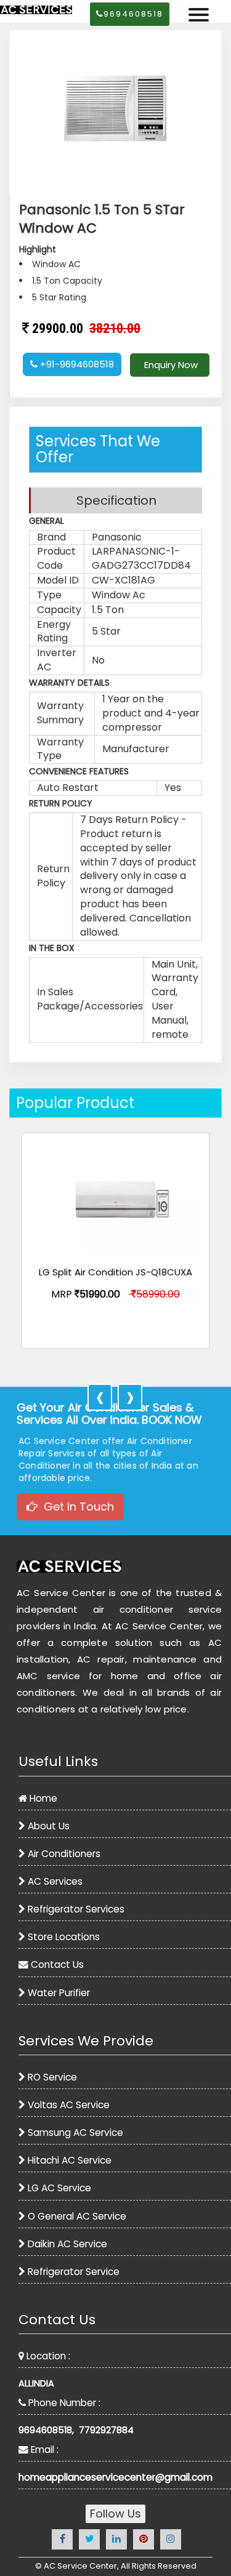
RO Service (52, 2077)
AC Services (55, 1881)
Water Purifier (59, 1993)
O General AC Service (77, 2216)
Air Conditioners (64, 1854)
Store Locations (64, 1937)
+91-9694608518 (76, 364)
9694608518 (133, 14)
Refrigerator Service (74, 2272)
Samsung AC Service (75, 2133)
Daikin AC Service (67, 2244)
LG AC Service (59, 2188)
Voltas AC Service (69, 2105)
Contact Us (57, 1964)
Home (43, 1798)
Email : (43, 2450)
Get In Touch (76, 1507)
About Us (49, 1826)
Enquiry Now (170, 365)
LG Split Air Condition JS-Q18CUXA (115, 1273)
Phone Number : (63, 2403)
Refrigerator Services (76, 1909)
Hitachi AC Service (70, 2160)
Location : (47, 2356)
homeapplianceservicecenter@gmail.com (115, 2477)
